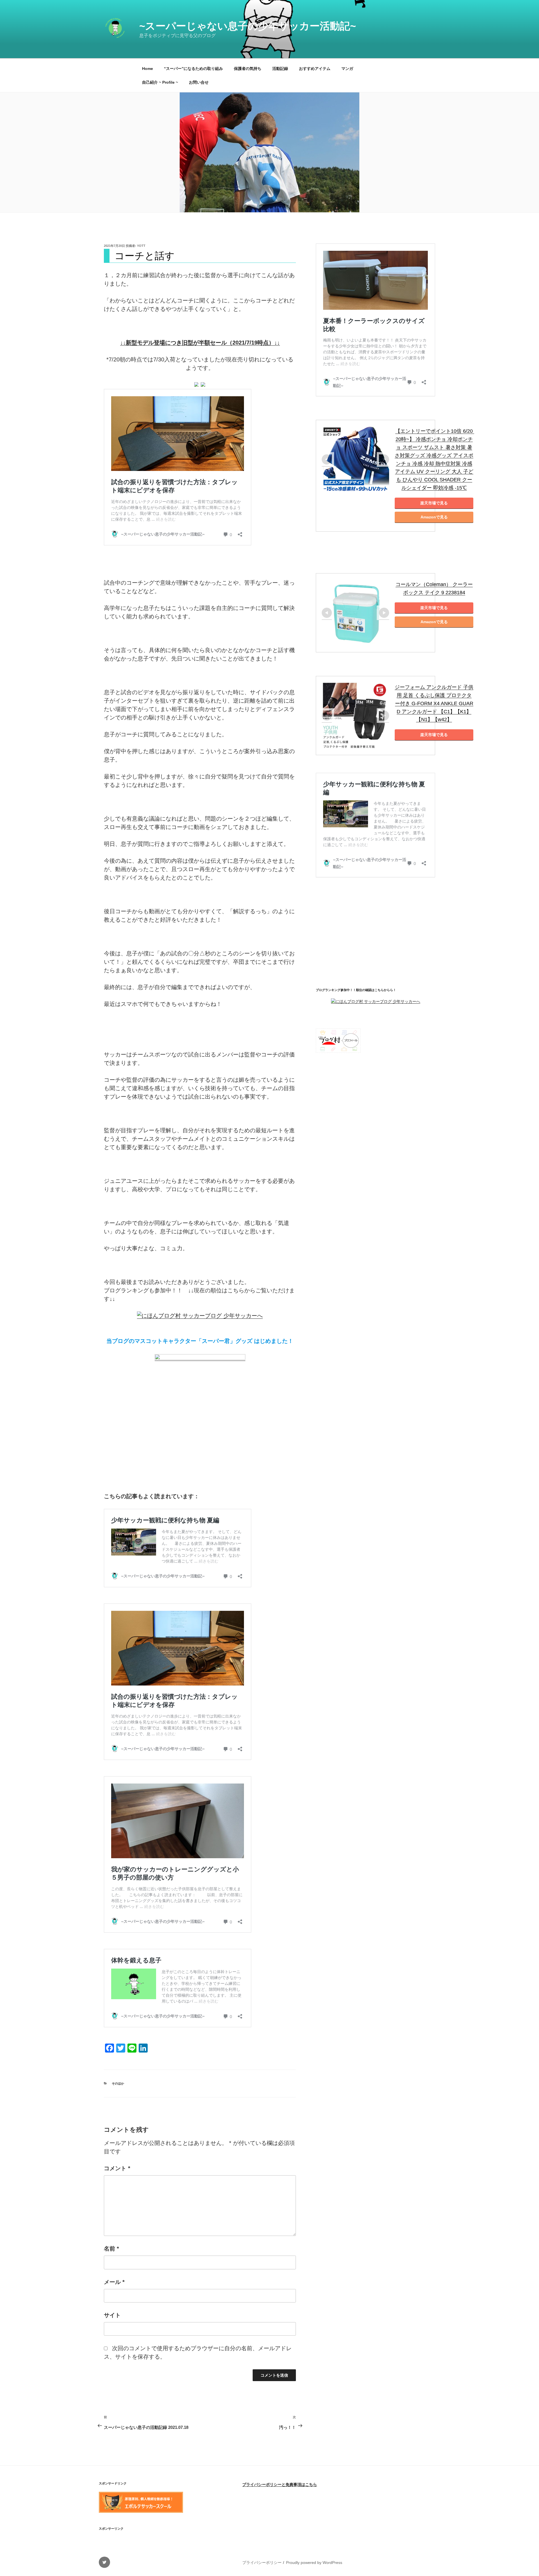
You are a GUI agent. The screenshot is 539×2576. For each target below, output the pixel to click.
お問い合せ (199, 82)
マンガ (347, 69)
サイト (112, 2315)
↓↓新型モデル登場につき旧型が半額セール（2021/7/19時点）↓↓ (200, 343)
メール (114, 2282)
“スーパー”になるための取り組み (193, 69)
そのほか (118, 2083)
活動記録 (280, 69)
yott (141, 246)
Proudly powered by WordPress (314, 2563)
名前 (111, 2249)
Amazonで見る (434, 517)
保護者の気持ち (248, 69)
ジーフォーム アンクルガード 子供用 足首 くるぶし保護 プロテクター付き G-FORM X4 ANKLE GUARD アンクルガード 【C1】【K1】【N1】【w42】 (434, 703)
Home (148, 69)
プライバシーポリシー (262, 2563)
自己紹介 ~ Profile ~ (160, 82)
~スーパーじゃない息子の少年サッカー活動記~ (248, 26)
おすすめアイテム (315, 69)
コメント (117, 2168)
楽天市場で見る (434, 503)
